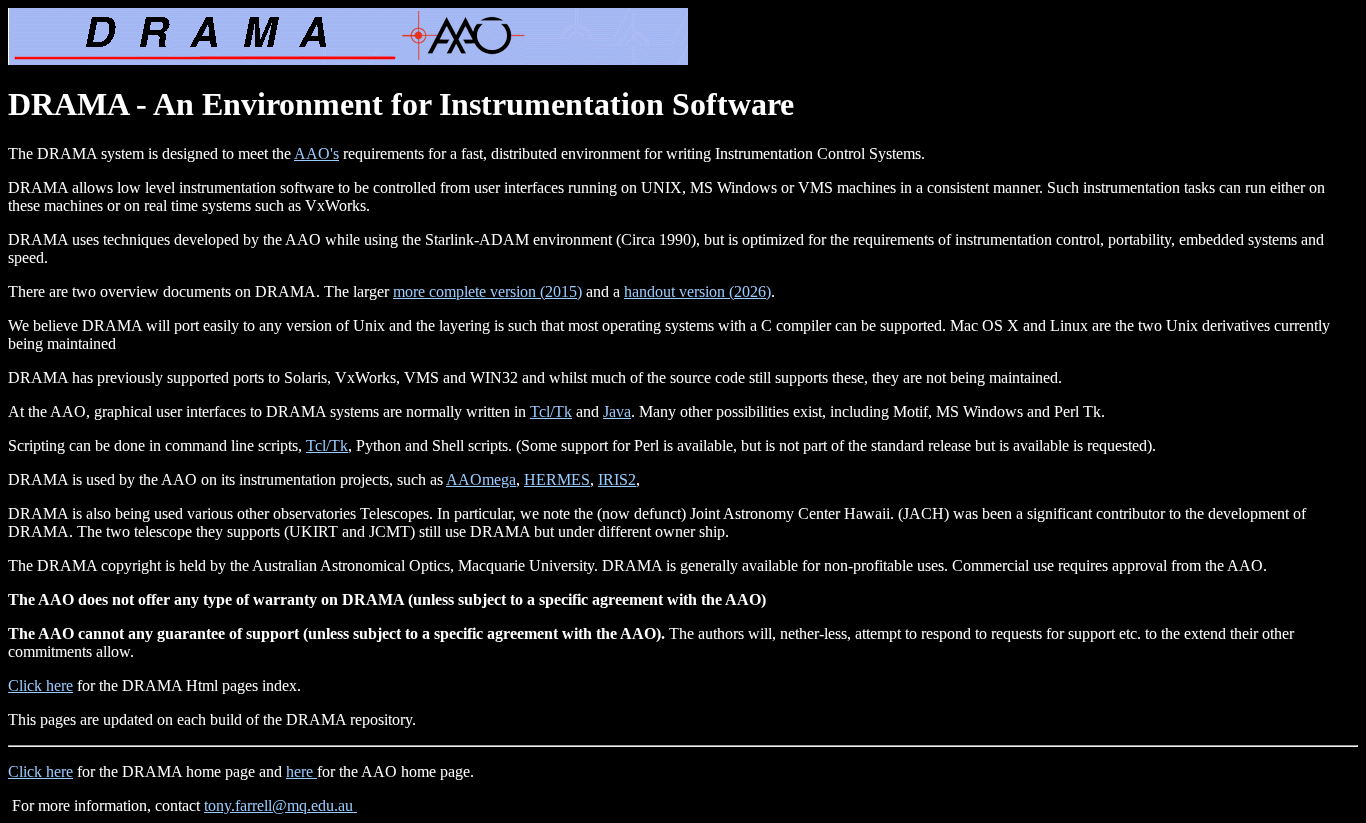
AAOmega (481, 479)
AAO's (316, 153)
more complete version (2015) (487, 291)
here (301, 771)
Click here (40, 685)
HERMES (557, 479)
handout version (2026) (697, 291)
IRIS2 (617, 479)
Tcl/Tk (551, 411)
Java (617, 411)
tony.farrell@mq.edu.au (280, 805)
